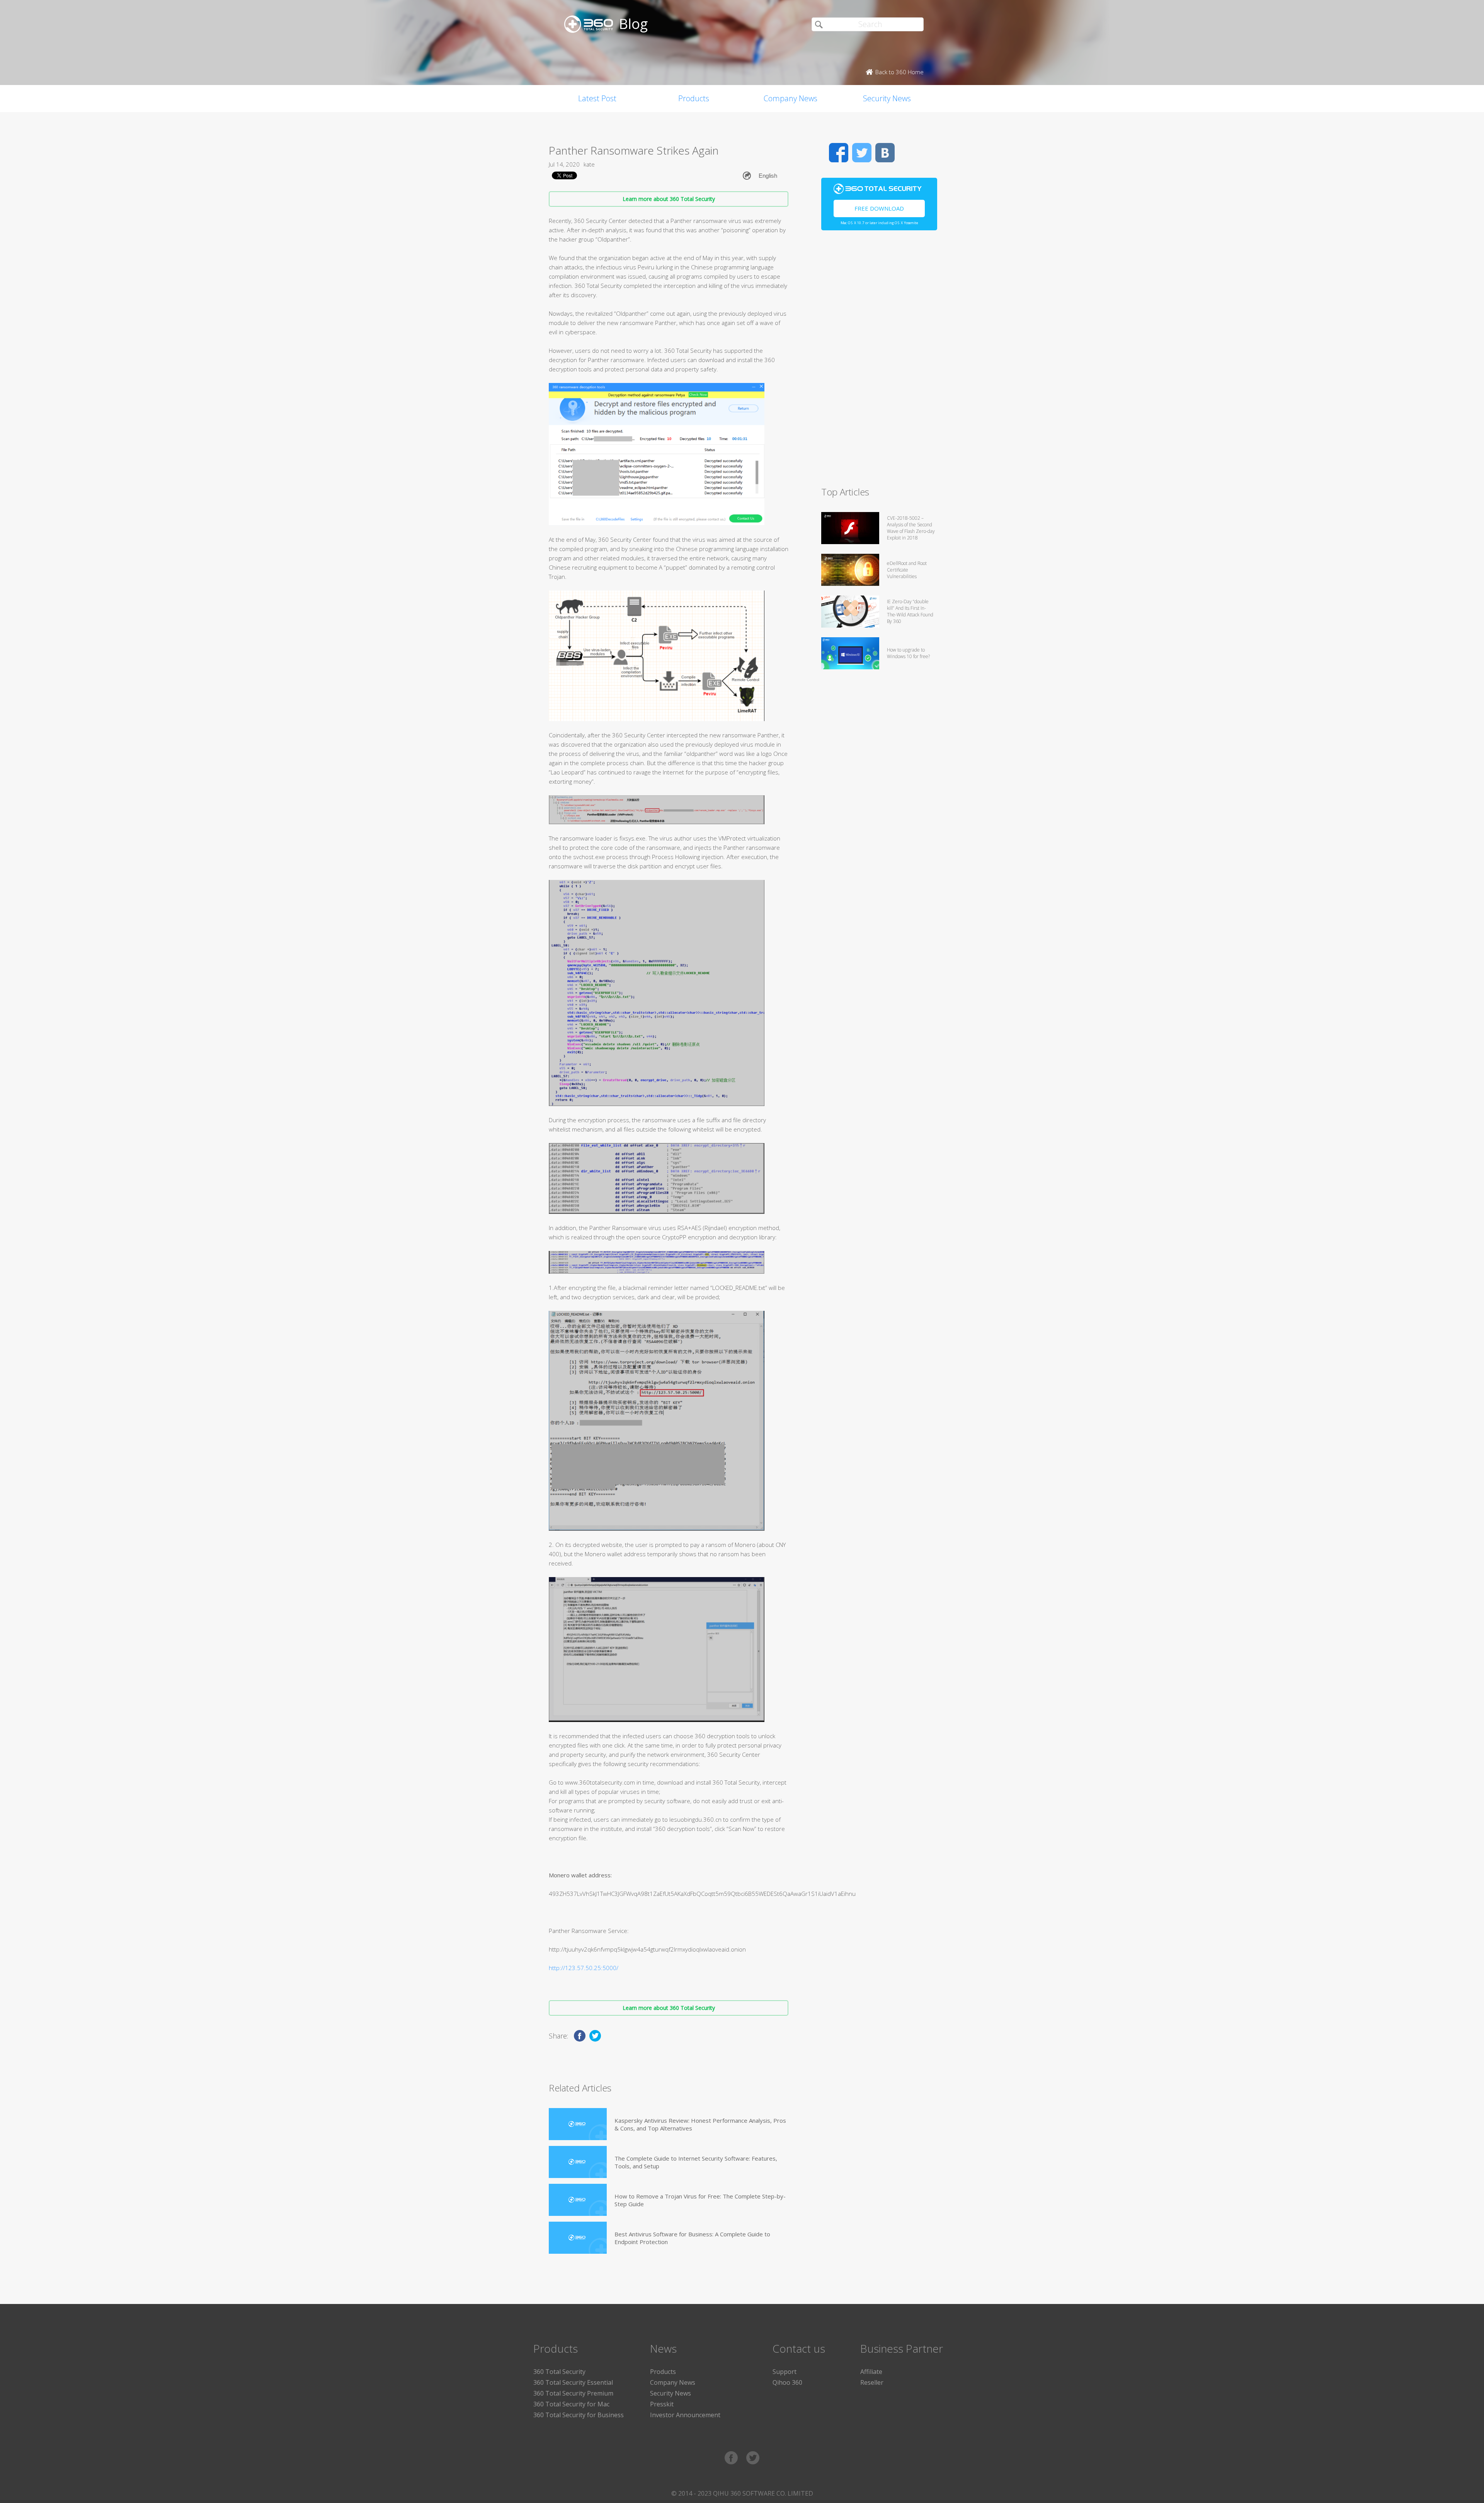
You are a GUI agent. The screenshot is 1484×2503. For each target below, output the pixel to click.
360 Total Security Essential (573, 2382)
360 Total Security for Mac (571, 2404)
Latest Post (597, 98)
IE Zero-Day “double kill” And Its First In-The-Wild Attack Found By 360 (910, 611)
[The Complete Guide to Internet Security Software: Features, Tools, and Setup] (578, 2162)
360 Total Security (559, 2372)
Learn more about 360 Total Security (669, 199)
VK (885, 153)
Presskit (662, 2404)
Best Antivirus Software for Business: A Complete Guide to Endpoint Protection (692, 2238)
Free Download (879, 208)
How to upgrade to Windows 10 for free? (908, 653)
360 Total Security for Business (579, 2415)
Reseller (872, 2382)
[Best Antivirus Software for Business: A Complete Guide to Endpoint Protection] (578, 2238)
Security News (887, 98)
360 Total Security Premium (573, 2393)
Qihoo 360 (787, 2382)
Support (785, 2372)
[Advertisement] (879, 362)
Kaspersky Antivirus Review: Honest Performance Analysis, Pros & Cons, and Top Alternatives (700, 2124)
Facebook (839, 153)
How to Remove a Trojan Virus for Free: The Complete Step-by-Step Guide (700, 2200)
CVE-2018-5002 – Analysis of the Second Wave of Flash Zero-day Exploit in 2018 (911, 528)
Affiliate (871, 2372)
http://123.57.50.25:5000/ (584, 1968)
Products (694, 98)
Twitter (862, 153)
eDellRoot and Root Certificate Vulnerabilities (907, 570)
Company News (791, 98)
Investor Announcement (685, 2415)
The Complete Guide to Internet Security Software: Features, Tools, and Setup (696, 2162)
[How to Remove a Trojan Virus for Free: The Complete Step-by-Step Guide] (578, 2200)
